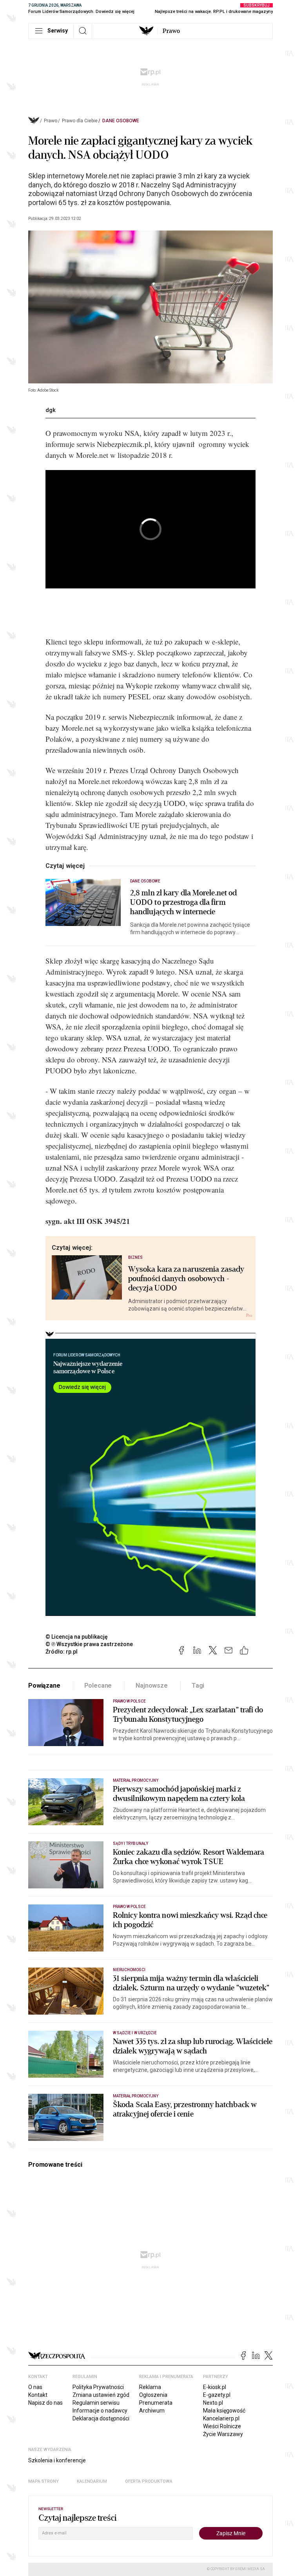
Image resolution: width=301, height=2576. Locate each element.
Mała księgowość (224, 2411)
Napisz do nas (45, 2403)
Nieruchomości (129, 1970)
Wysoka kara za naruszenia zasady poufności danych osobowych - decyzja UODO (186, 1279)
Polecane (98, 1686)
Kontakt (38, 2395)
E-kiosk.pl (215, 2387)
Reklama (150, 2387)
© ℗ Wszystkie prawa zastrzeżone (89, 1644)
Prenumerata (156, 2403)
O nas (35, 2387)
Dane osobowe (121, 121)
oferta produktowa (149, 2481)
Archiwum (152, 2411)
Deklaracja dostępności (101, 2418)
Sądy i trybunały (131, 1844)
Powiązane (44, 1686)
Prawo (171, 31)
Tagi (198, 1686)
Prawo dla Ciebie (80, 121)
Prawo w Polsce (129, 1701)
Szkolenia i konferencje (57, 2460)
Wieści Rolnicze (222, 2426)
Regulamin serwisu (96, 2403)
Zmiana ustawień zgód (101, 2395)
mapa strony (44, 2481)
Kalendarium (92, 2481)
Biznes (135, 1257)
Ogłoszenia (153, 2395)
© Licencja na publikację (77, 1637)
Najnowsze (152, 1686)
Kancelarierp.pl (221, 2418)
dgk (51, 410)
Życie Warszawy (223, 2434)
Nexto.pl (213, 2403)
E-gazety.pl (217, 2395)
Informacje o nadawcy (100, 2411)
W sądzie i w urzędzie (135, 2033)
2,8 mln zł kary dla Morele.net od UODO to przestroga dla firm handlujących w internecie (183, 902)
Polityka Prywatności (98, 2387)
